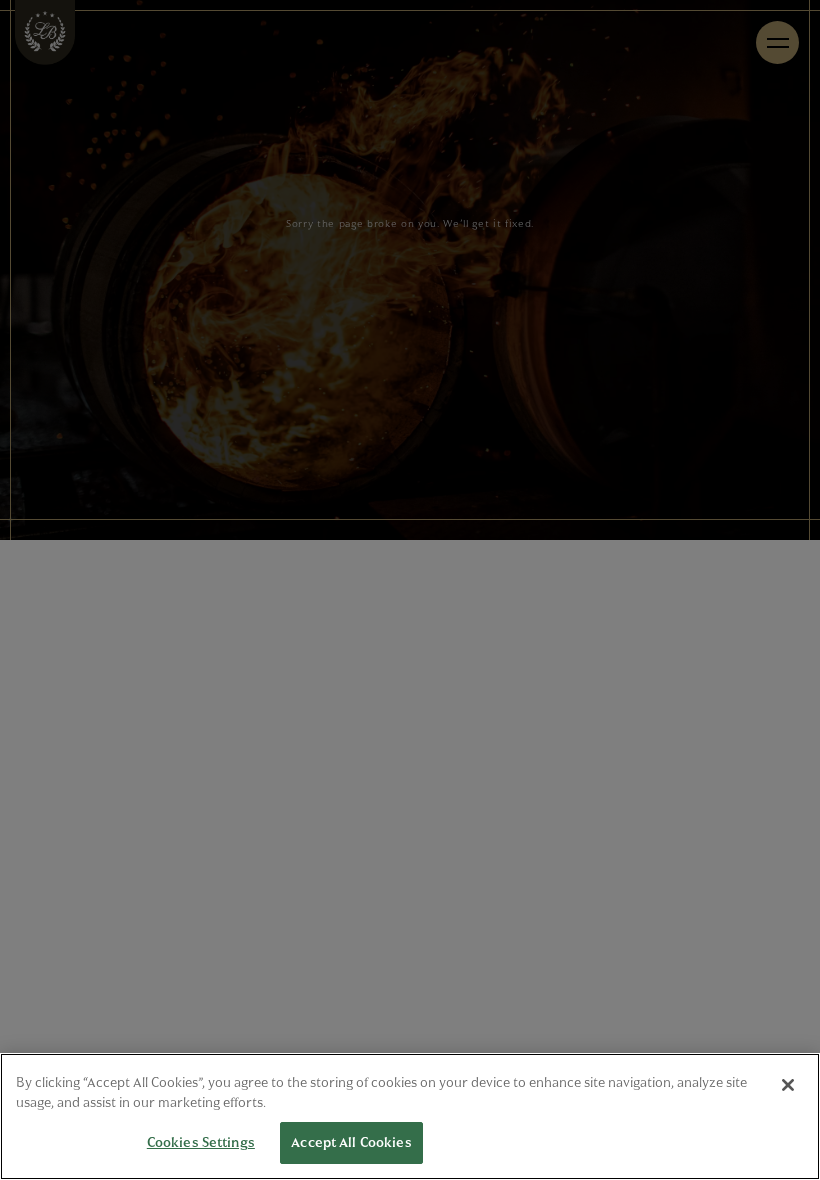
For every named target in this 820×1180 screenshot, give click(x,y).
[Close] (788, 1085)
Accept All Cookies (351, 1142)
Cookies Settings (201, 1142)
